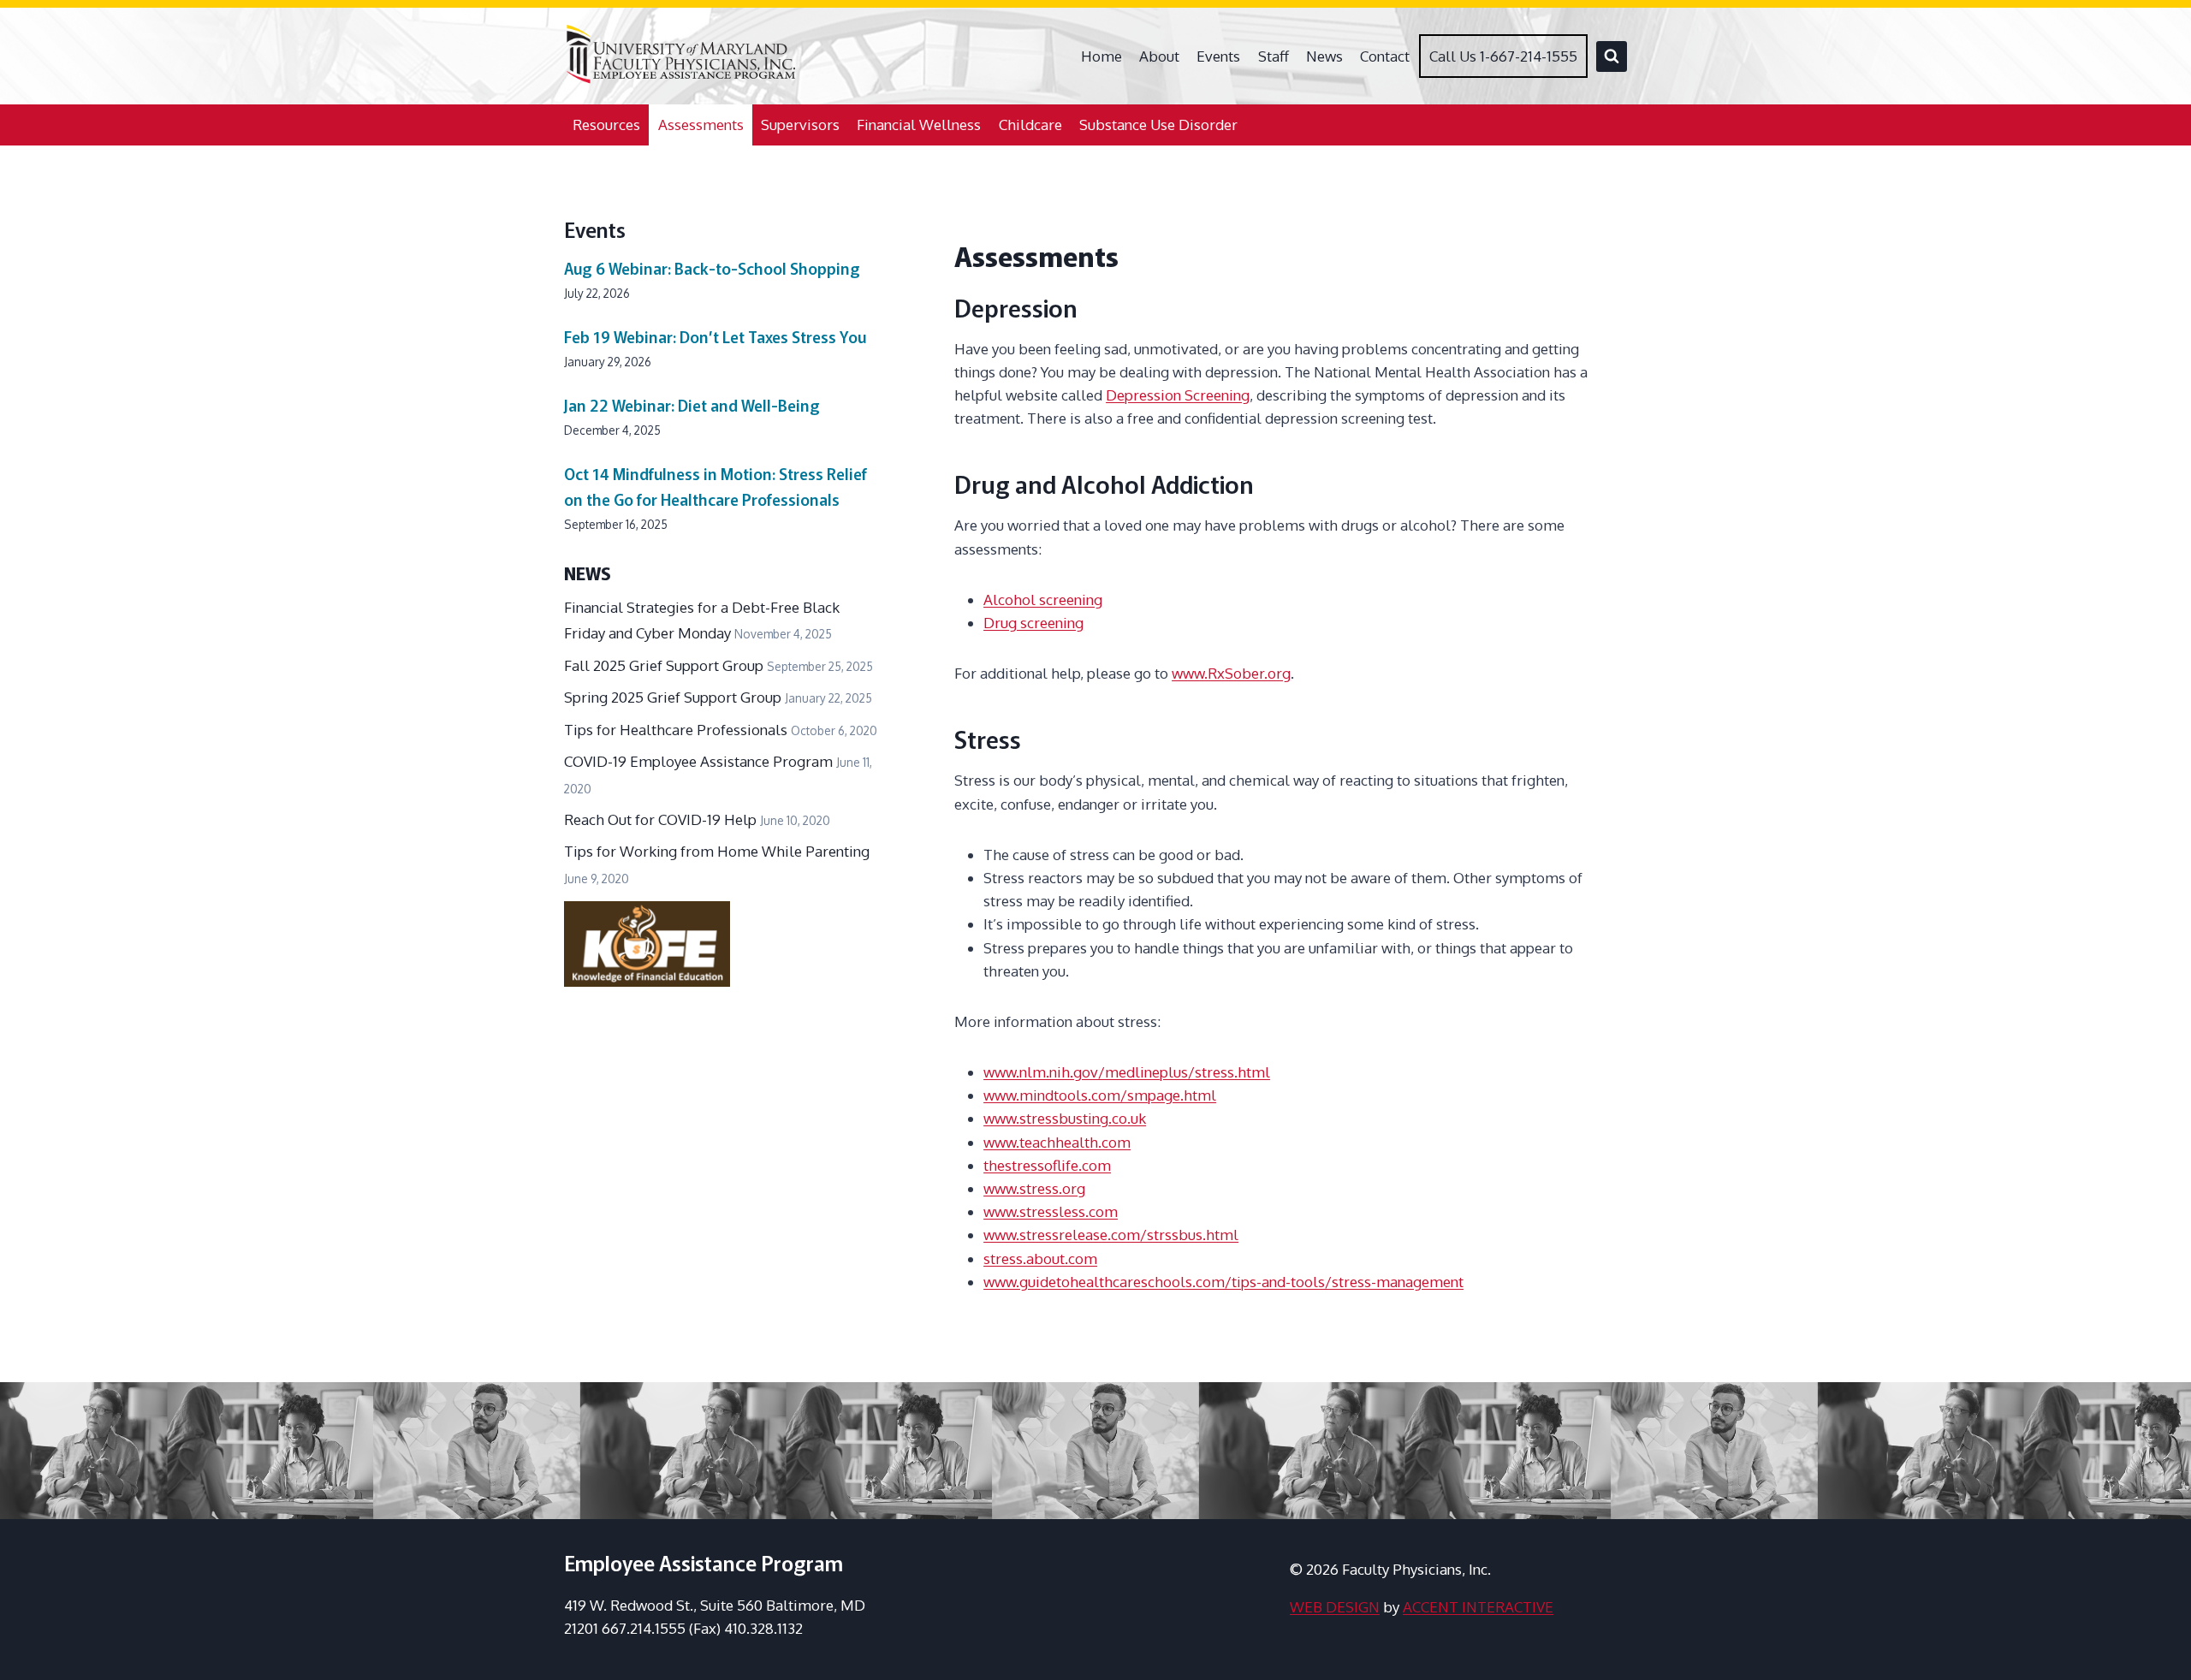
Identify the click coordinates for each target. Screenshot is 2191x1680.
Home (1101, 56)
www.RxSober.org (1231, 673)
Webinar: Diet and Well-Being (692, 405)
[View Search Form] (1612, 56)
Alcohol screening (1043, 600)
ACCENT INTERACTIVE (1478, 1607)
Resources (606, 125)
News (1324, 56)
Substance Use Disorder (1158, 125)
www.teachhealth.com (1057, 1142)
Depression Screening (1178, 395)
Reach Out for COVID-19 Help (660, 819)
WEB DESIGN (1335, 1607)
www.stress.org (1034, 1188)
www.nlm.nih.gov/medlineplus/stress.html (1127, 1072)
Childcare (1030, 125)
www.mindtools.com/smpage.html (1100, 1095)
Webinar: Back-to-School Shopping (712, 268)
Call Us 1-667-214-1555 (1503, 56)
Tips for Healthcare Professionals (676, 730)
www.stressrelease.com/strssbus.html (1111, 1235)
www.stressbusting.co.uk (1065, 1118)
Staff (1274, 56)
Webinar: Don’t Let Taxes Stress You (715, 336)
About (1159, 56)
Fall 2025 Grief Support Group (664, 665)
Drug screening (1033, 623)
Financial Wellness (919, 125)
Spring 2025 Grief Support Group (673, 697)
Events (1218, 56)
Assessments (701, 125)
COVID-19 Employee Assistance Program (698, 761)
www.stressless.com (1051, 1211)
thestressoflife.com (1047, 1165)
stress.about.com (1040, 1259)
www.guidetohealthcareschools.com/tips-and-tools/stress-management (1223, 1282)
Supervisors (800, 125)
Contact (1385, 56)
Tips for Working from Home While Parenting (717, 851)
